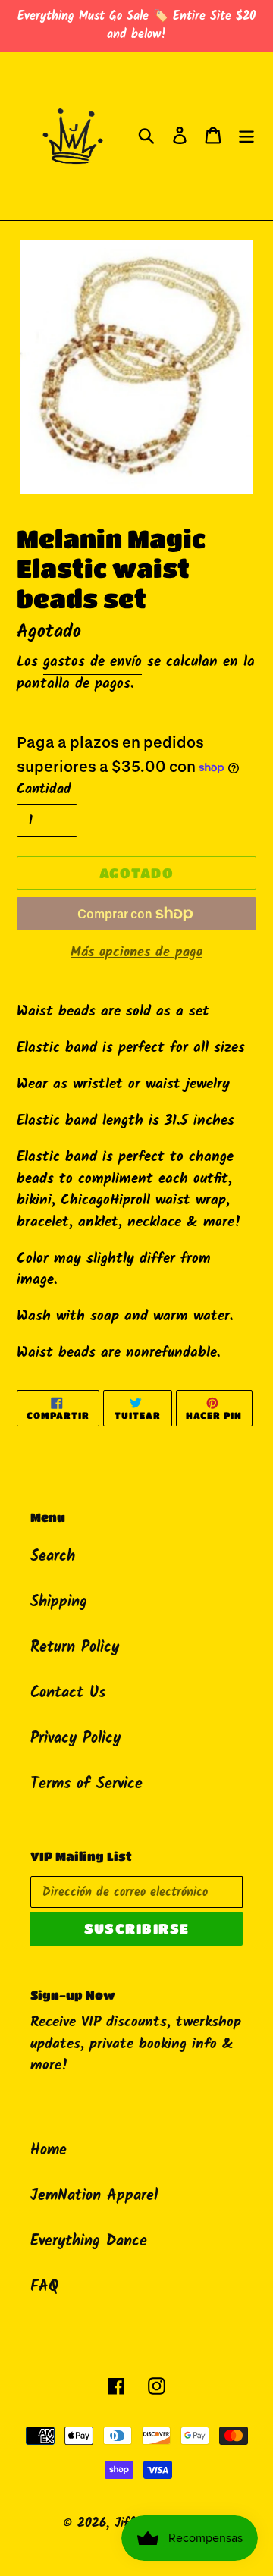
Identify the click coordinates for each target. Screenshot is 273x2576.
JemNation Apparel (94, 2196)
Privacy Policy (75, 1739)
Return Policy (75, 1648)
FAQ (44, 2287)
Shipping (59, 1602)
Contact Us (68, 1693)
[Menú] (246, 136)
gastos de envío (93, 662)
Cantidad (44, 790)
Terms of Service (86, 1784)
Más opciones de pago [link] (136, 953)
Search (53, 1557)
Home (49, 2151)
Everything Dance (89, 2242)
